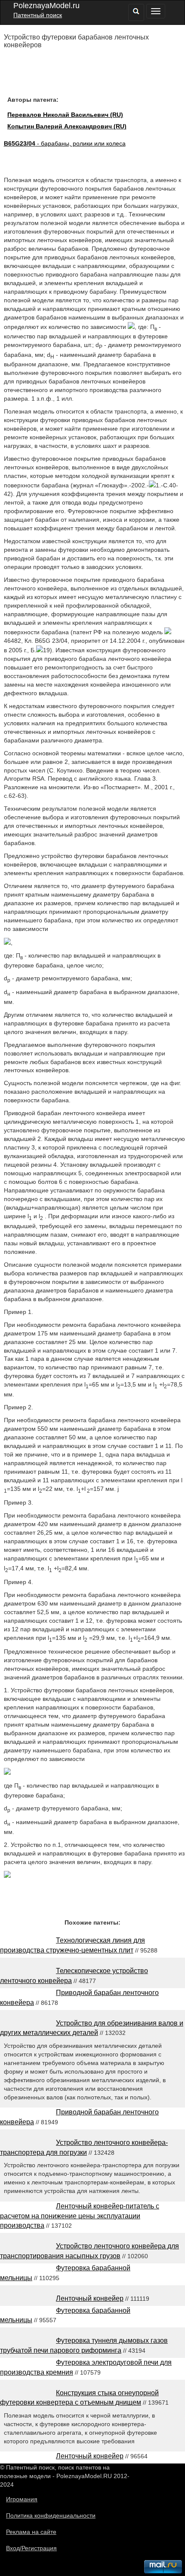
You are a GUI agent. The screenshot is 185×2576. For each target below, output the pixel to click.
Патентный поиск (38, 15)
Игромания (22, 2499)
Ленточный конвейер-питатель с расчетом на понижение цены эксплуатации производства (80, 2216)
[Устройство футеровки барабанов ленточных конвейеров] (7, 1876)
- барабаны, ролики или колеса (65, 143)
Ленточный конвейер (90, 2298)
